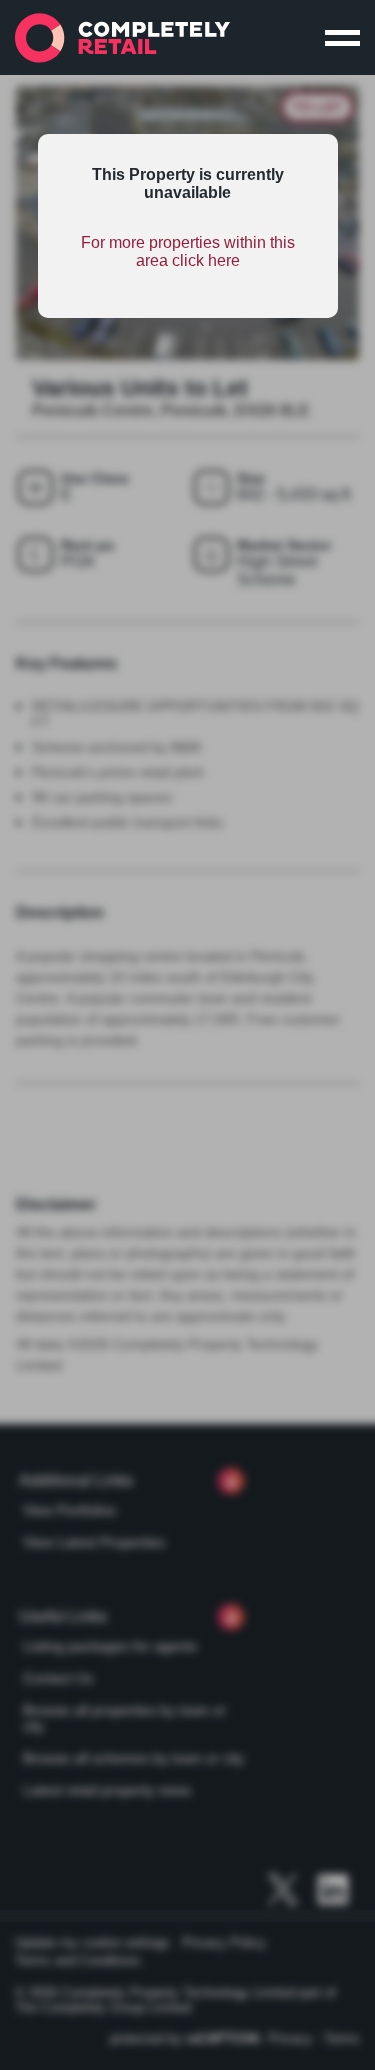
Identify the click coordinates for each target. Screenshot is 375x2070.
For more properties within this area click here (188, 251)
